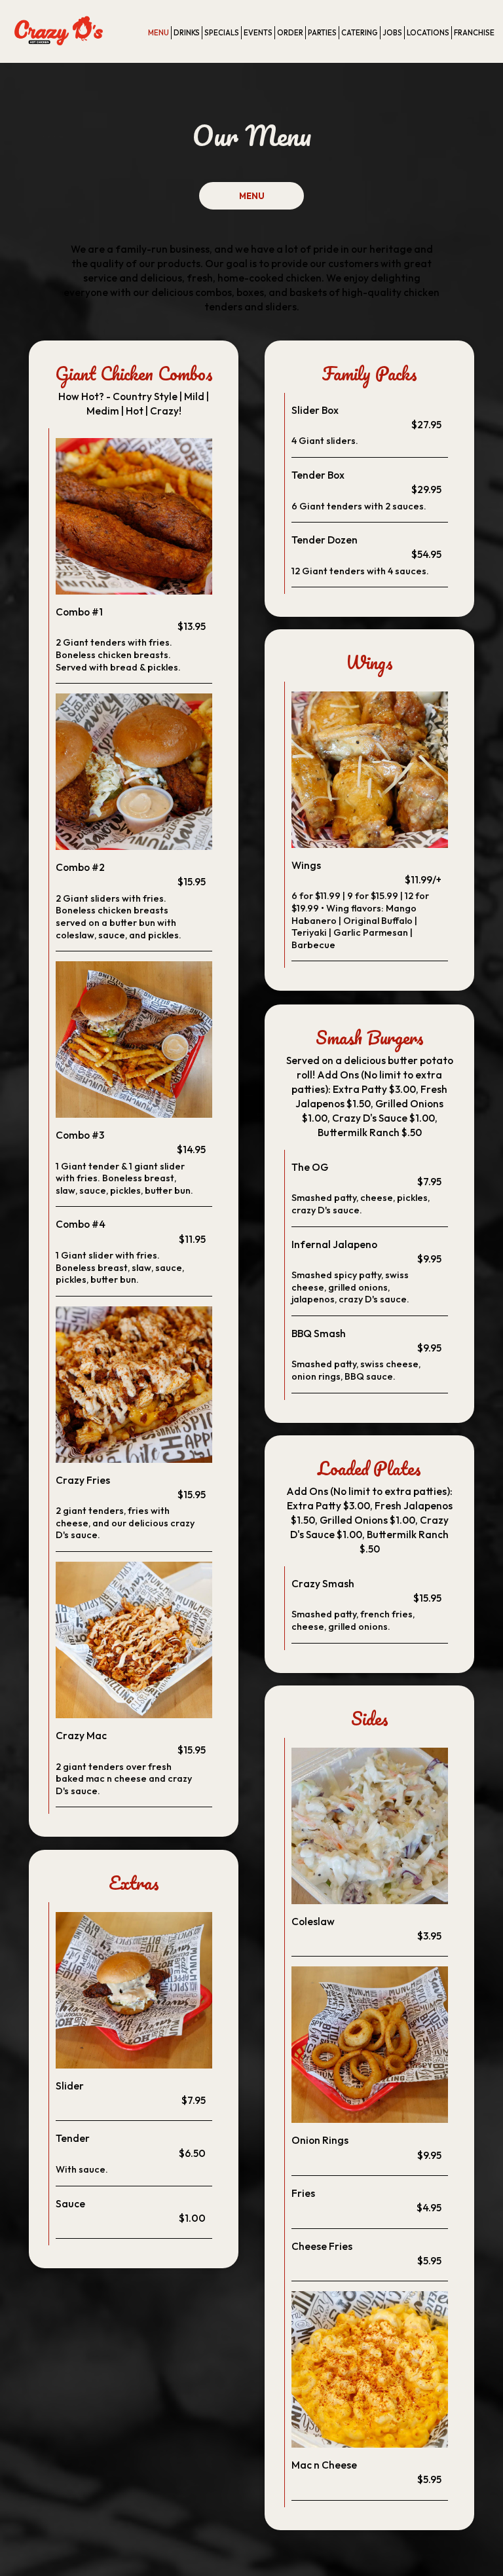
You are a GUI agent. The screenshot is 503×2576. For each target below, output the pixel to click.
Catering (360, 33)
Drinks (187, 33)
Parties (322, 33)
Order (290, 33)
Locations (428, 33)
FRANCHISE (474, 33)
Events (258, 33)
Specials (222, 33)
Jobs (392, 33)
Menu (158, 33)
